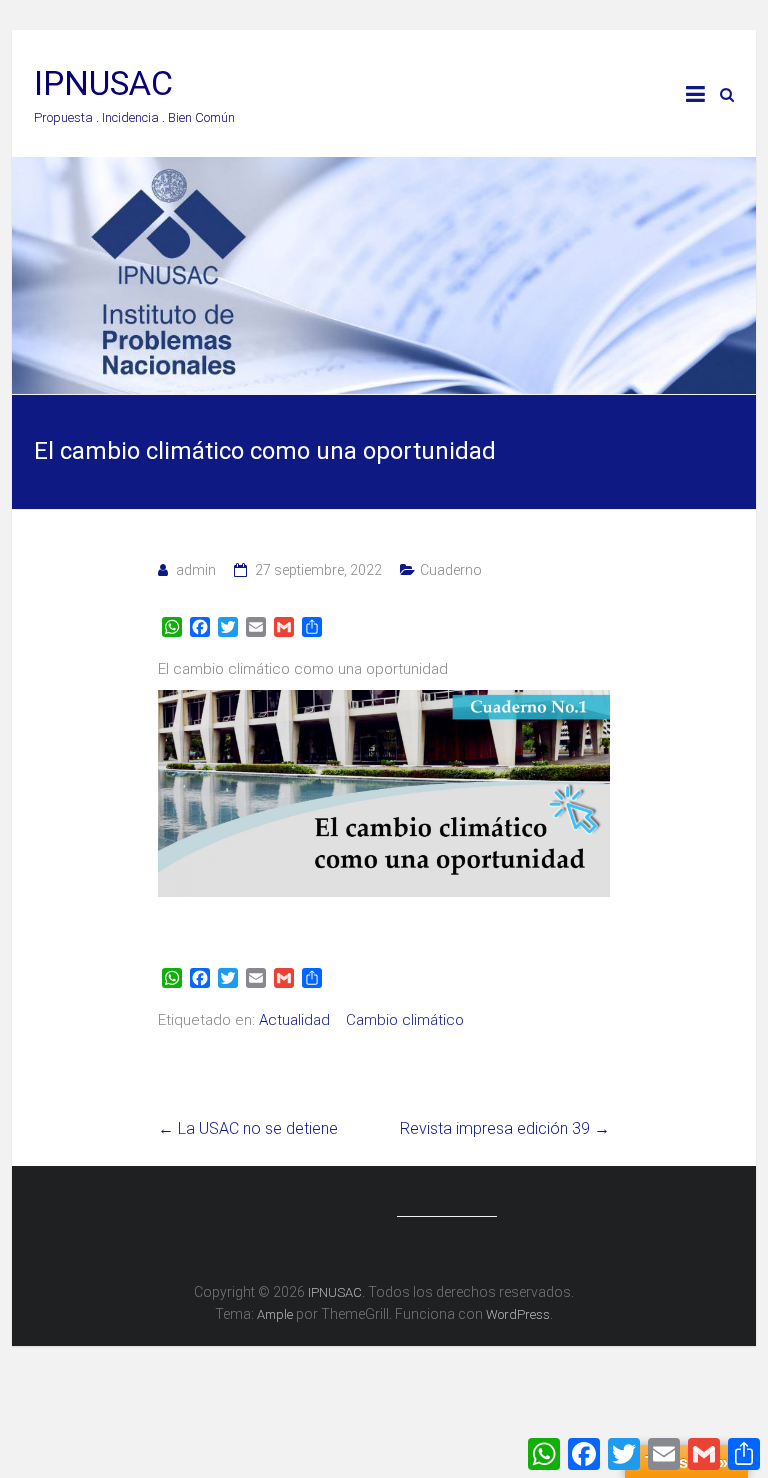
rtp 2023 (201, 941)
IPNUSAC (103, 83)
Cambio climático (405, 1020)
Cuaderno (451, 570)
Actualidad (294, 1020)
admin (196, 570)
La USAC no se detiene (248, 1128)
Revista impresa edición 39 (505, 1128)
